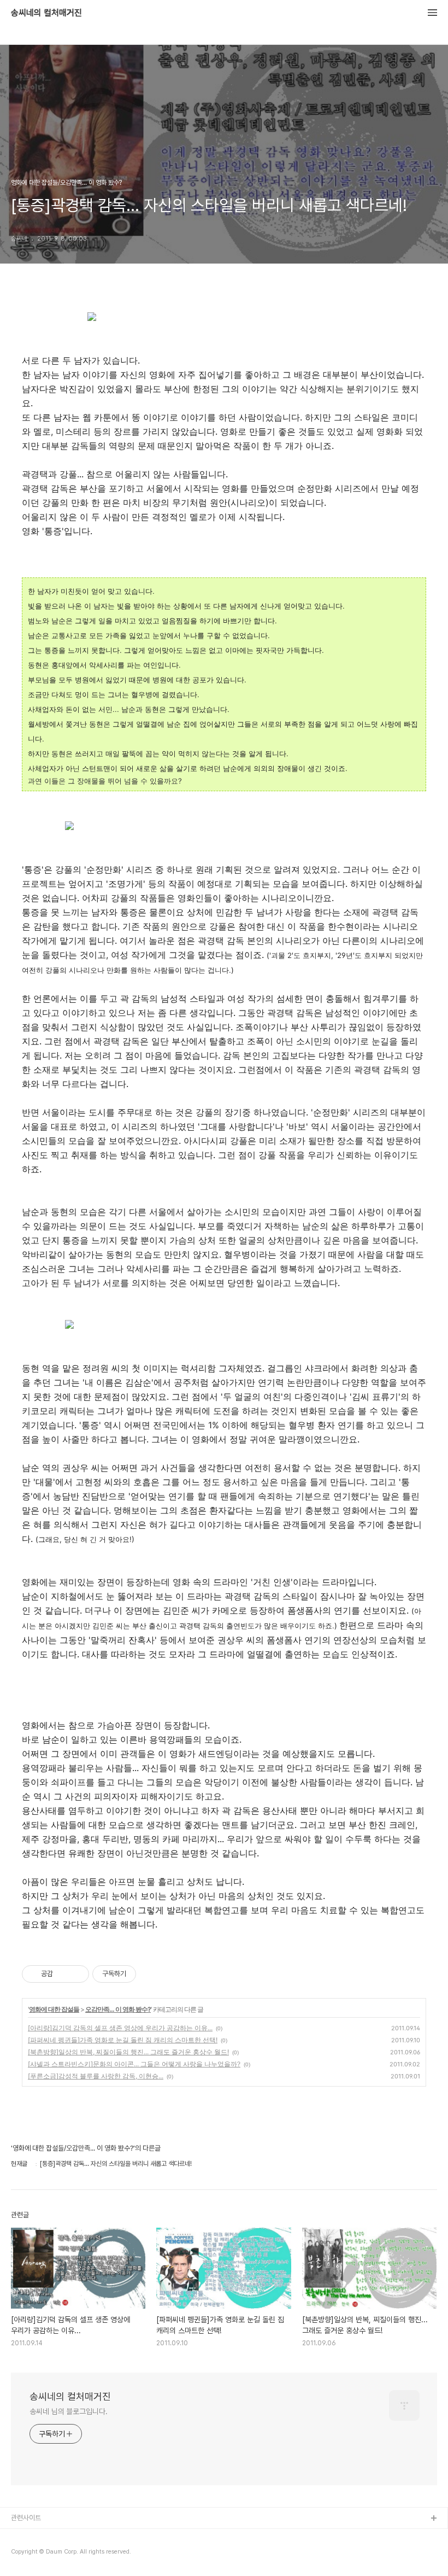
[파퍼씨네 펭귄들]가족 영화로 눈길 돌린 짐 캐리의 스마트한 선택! (123, 2040)
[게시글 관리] (77, 1974)
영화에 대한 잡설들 (54, 2009)
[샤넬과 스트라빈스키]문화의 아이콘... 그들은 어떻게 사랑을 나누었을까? (134, 2064)
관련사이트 (26, 2518)
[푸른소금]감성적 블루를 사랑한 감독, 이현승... (96, 2076)
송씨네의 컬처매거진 (46, 13)
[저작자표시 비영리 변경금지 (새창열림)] (151, 1974)
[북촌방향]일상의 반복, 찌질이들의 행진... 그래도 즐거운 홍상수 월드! (128, 2052)
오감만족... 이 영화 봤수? (118, 2009)
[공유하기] (63, 1974)
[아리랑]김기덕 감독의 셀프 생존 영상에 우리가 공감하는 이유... (120, 2028)
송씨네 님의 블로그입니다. (69, 2411)
